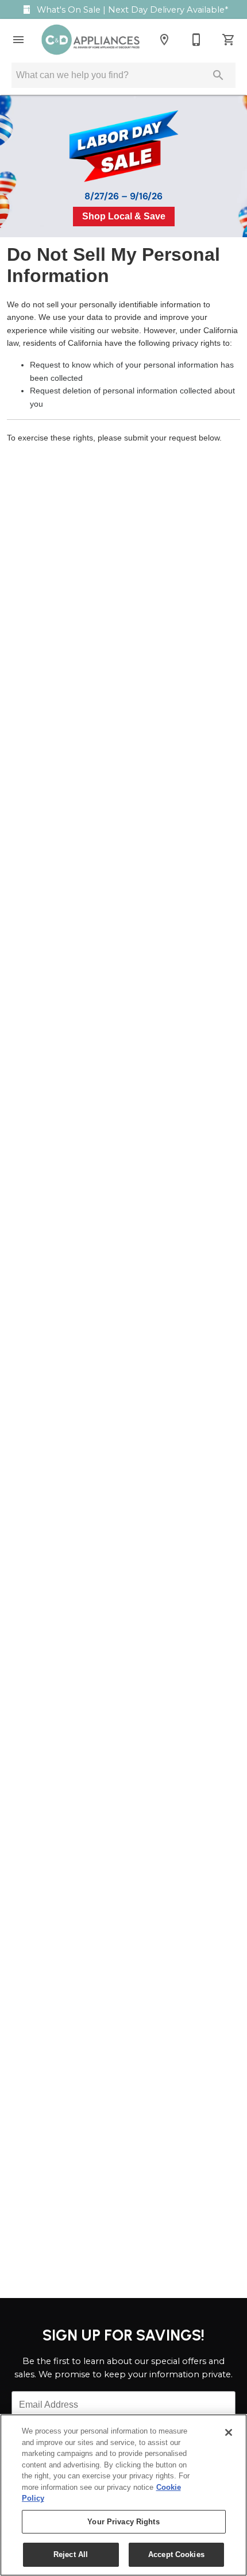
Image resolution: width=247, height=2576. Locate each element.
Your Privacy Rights (123, 2522)
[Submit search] (218, 75)
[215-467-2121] (196, 40)
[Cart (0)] (229, 40)
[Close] (229, 2432)
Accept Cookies (176, 2554)
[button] (18, 40)
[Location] (164, 40)
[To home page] (90, 40)
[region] (123, 2495)
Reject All (71, 2554)
